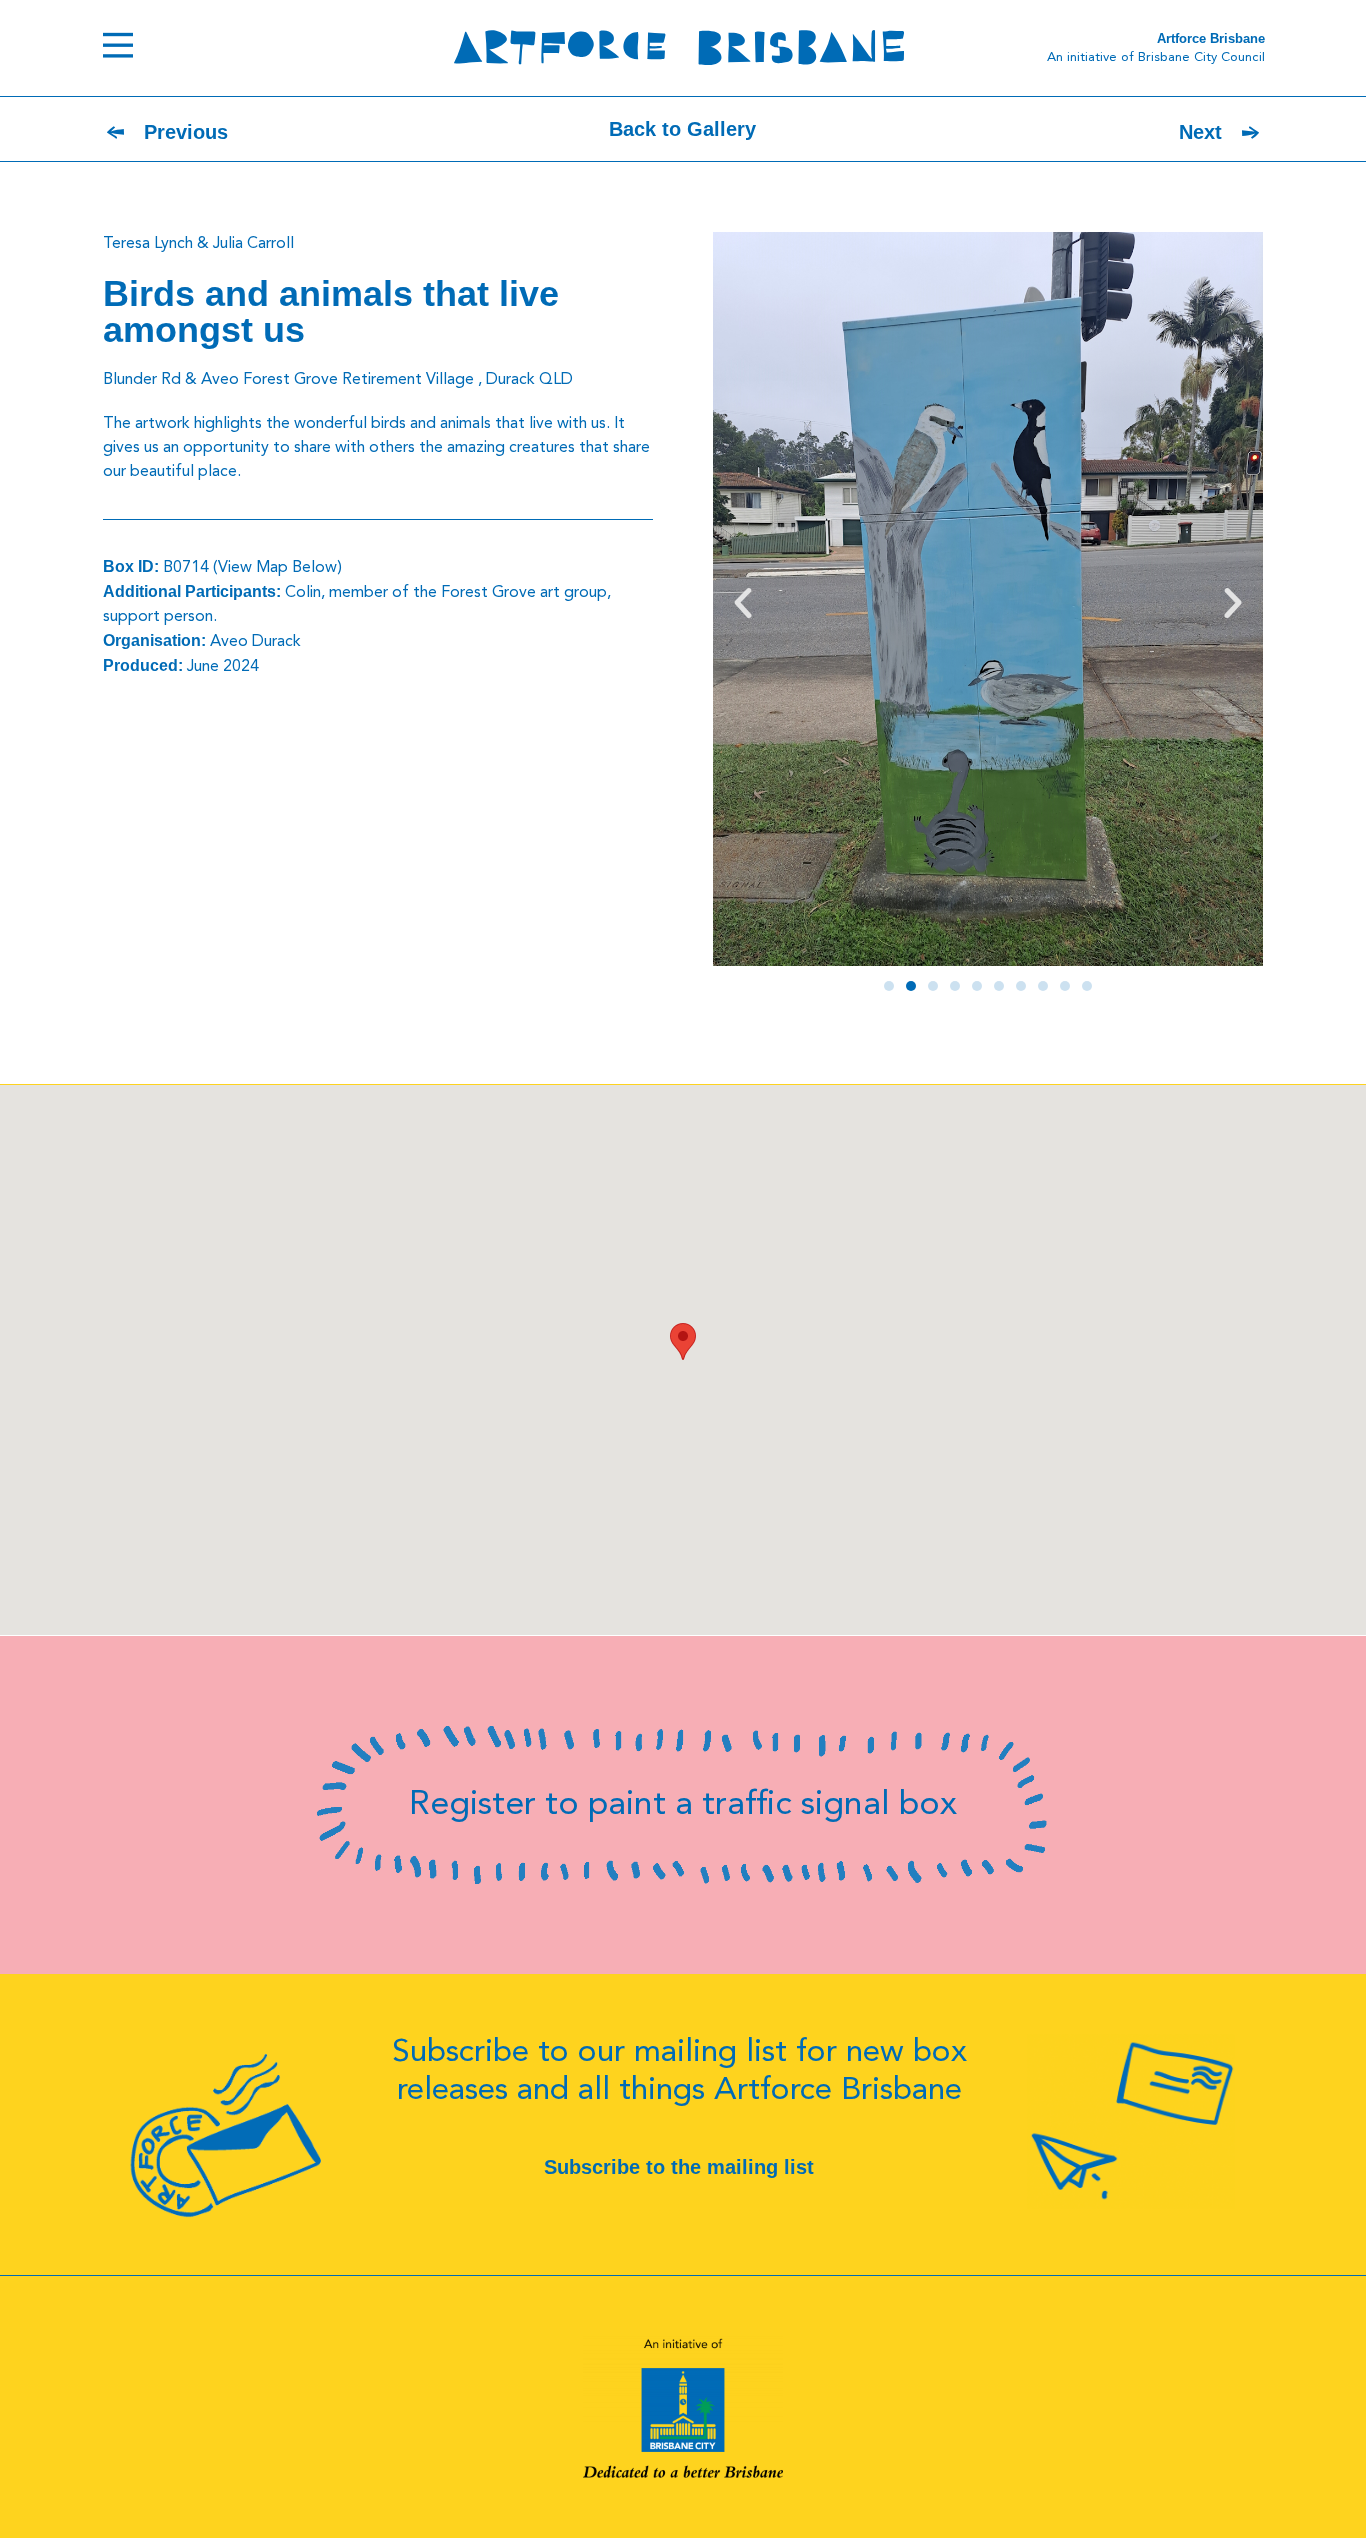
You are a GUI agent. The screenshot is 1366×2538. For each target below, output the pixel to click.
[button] (743, 603)
